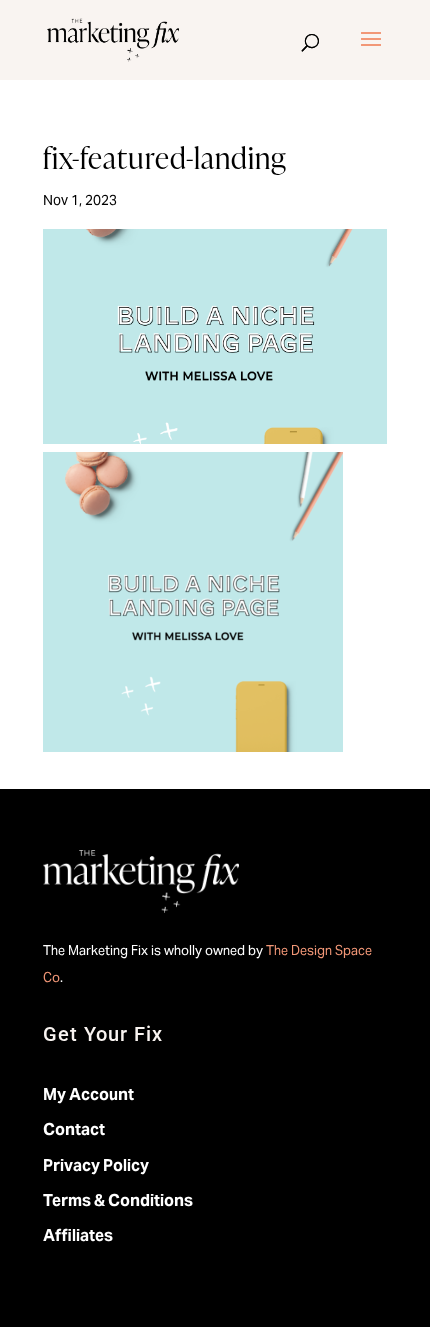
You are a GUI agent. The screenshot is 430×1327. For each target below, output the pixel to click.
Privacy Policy (96, 1165)
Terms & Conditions (118, 1200)
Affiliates (78, 1235)
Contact (74, 1129)
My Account (88, 1094)
